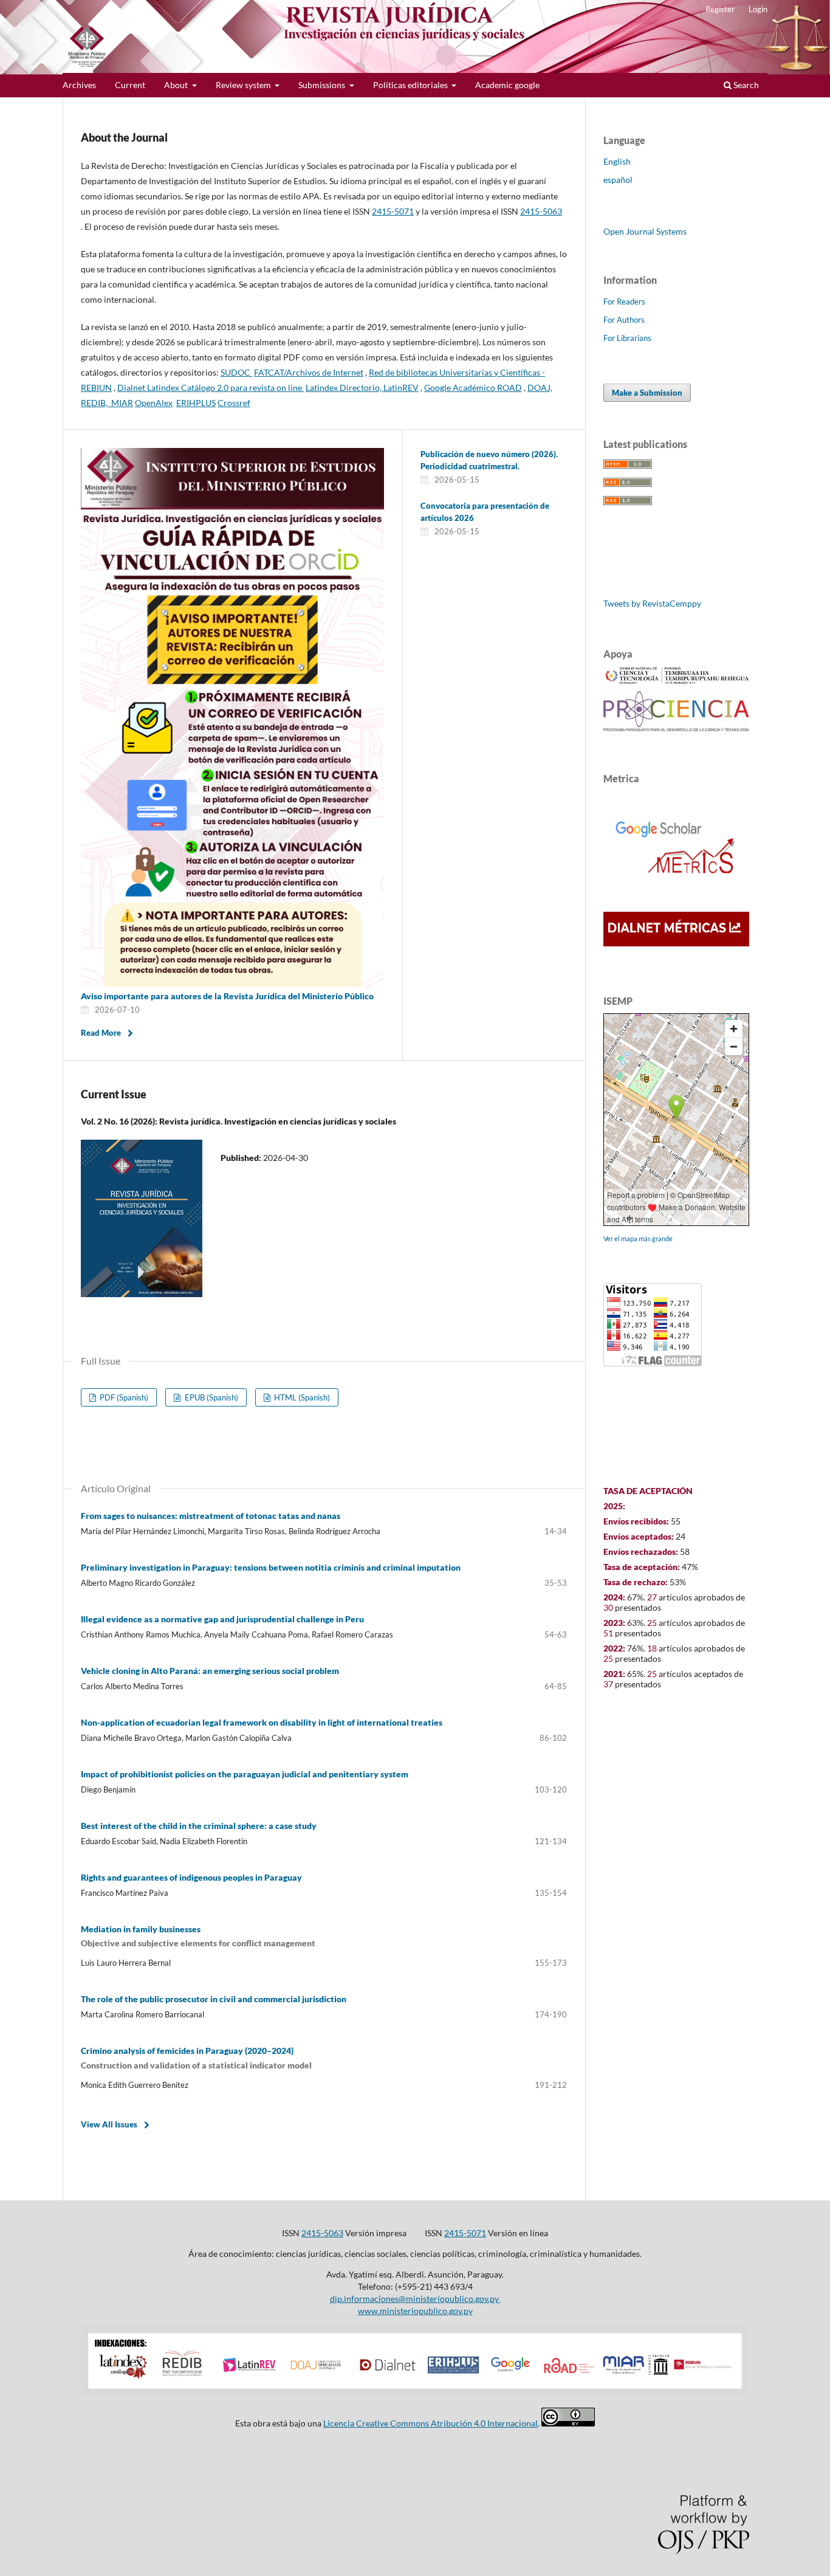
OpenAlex (154, 403)
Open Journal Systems (645, 231)
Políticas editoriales (411, 85)
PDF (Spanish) (123, 1397)
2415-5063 (322, 2233)
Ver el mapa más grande (638, 1238)
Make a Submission (647, 393)
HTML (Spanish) (301, 1397)
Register (720, 9)
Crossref (234, 403)
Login (758, 9)
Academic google (507, 85)
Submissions (323, 85)
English (617, 161)
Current (130, 85)
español (618, 180)
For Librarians (627, 338)
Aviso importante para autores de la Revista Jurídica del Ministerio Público (227, 996)
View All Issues (109, 2124)
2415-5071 (465, 2233)
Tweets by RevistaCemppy (652, 603)
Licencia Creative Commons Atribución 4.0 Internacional (430, 2423)
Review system (244, 85)
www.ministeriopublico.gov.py (415, 2311)
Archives (79, 85)
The (214, 1999)
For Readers (624, 301)
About (177, 85)
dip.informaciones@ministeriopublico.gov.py (415, 2299)
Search (745, 85)
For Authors (624, 320)
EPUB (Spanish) (211, 1397)
